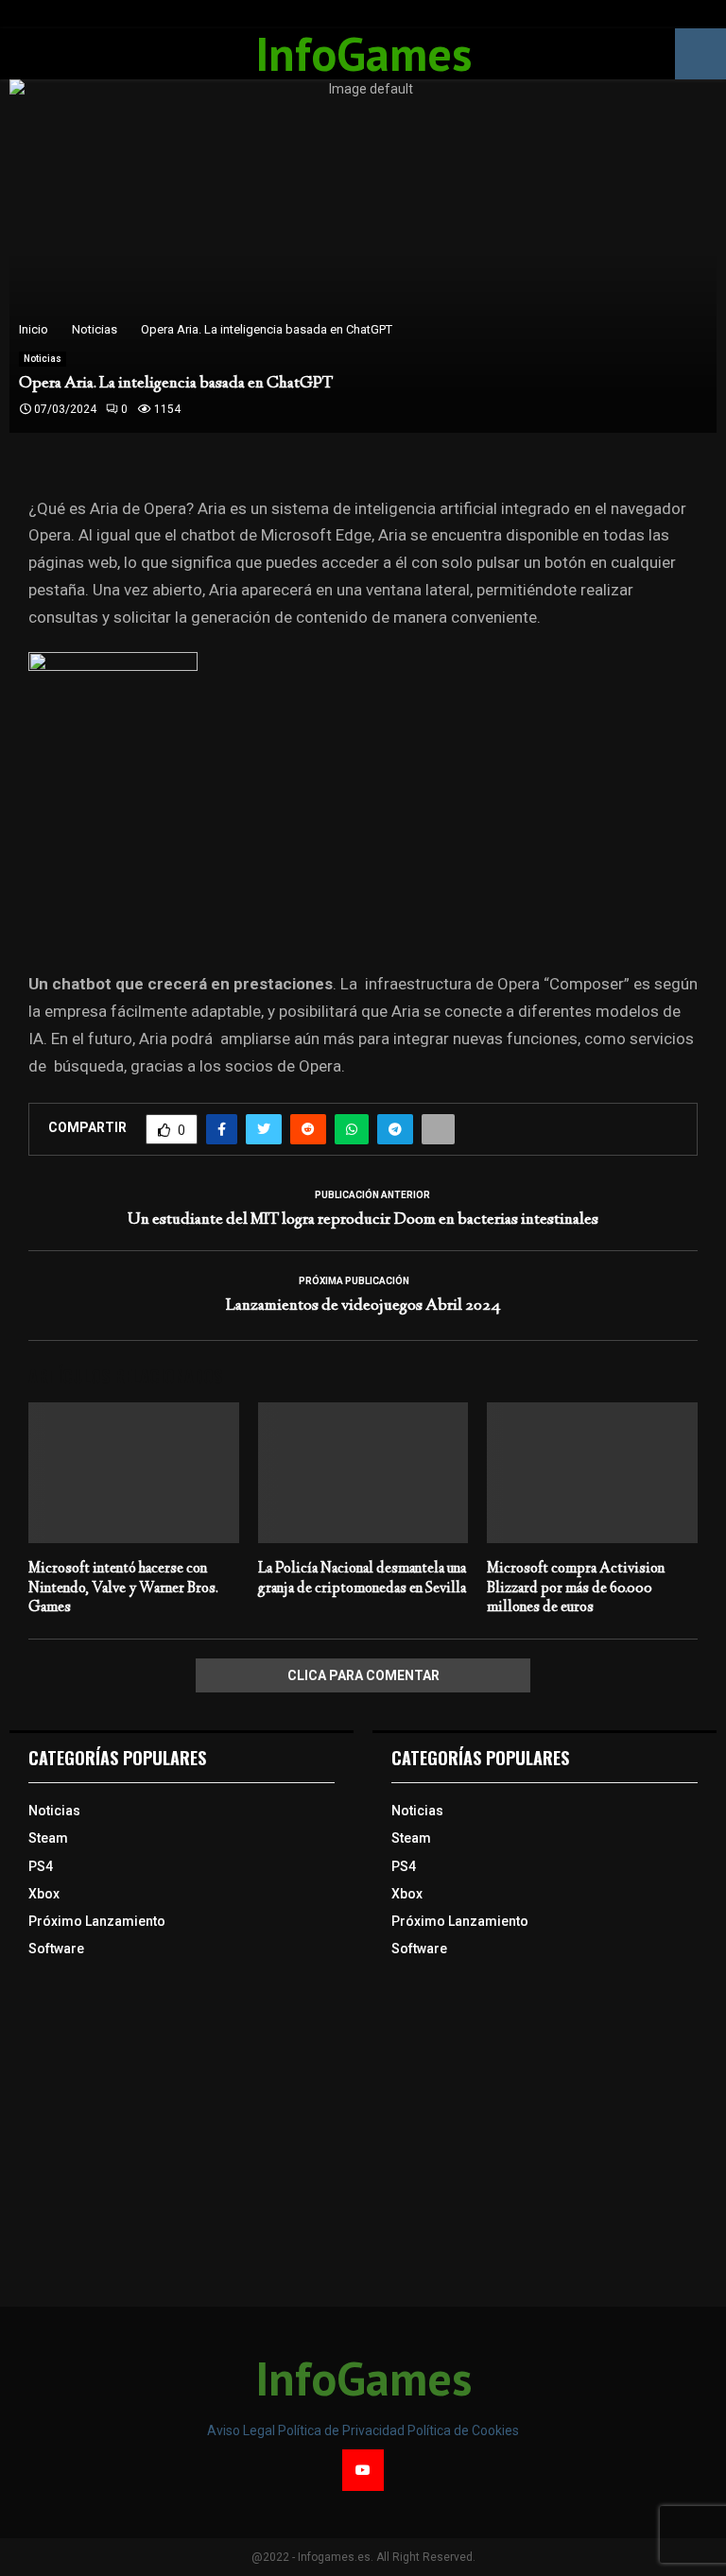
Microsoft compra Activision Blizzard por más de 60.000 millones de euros (576, 1589)
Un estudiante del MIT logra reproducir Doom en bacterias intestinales (363, 1220)
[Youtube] (363, 2470)
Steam (48, 1838)
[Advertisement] (181, 2132)
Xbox (44, 1894)
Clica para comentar (363, 1675)
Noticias (43, 359)
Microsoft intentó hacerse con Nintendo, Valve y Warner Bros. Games (123, 1589)
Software (56, 1949)
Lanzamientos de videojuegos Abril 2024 (363, 1306)
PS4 (41, 1866)
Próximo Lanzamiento (97, 1921)
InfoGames (363, 54)
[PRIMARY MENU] (26, 54)
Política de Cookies (463, 2430)
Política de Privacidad (343, 2430)
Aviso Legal (242, 2430)
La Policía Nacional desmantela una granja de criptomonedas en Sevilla (362, 1579)
